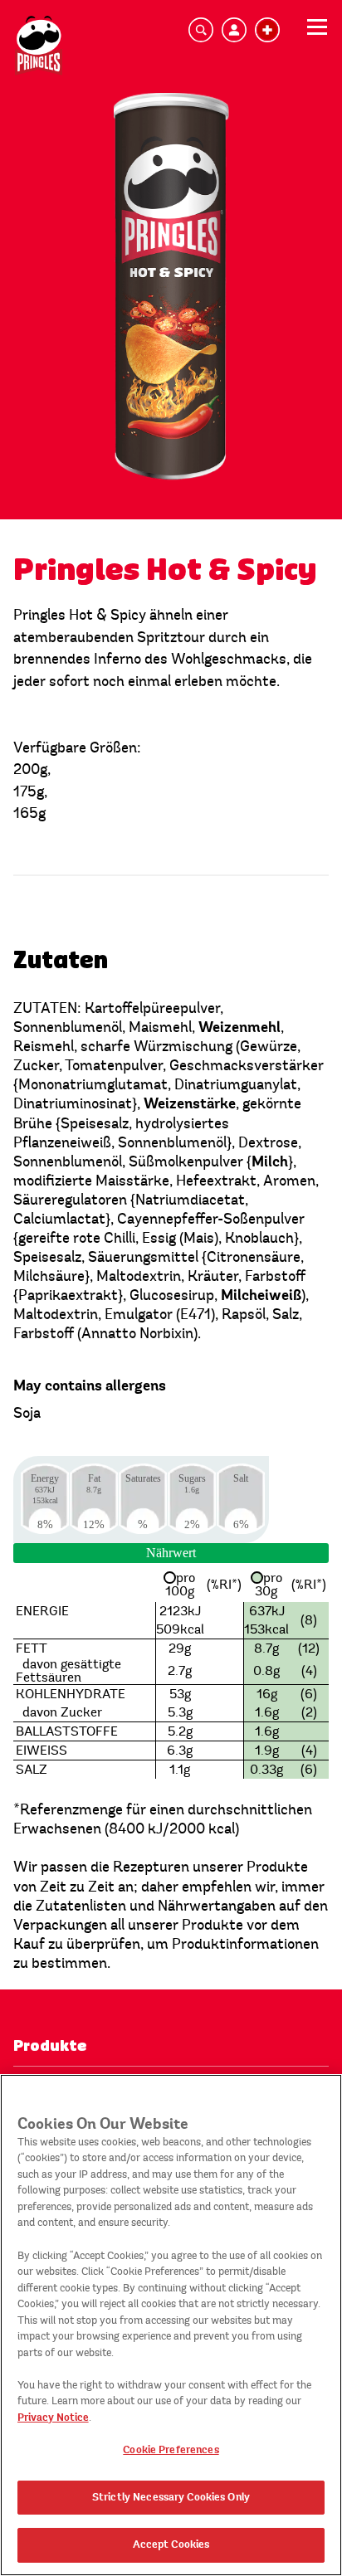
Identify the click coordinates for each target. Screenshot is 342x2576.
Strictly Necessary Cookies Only (171, 2497)
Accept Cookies (171, 2544)
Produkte (50, 2046)
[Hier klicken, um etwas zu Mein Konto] (234, 30)
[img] (39, 46)
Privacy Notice (53, 2418)
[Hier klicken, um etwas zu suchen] (201, 30)
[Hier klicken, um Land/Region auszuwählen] (267, 30)
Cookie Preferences (171, 2450)
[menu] (317, 32)
